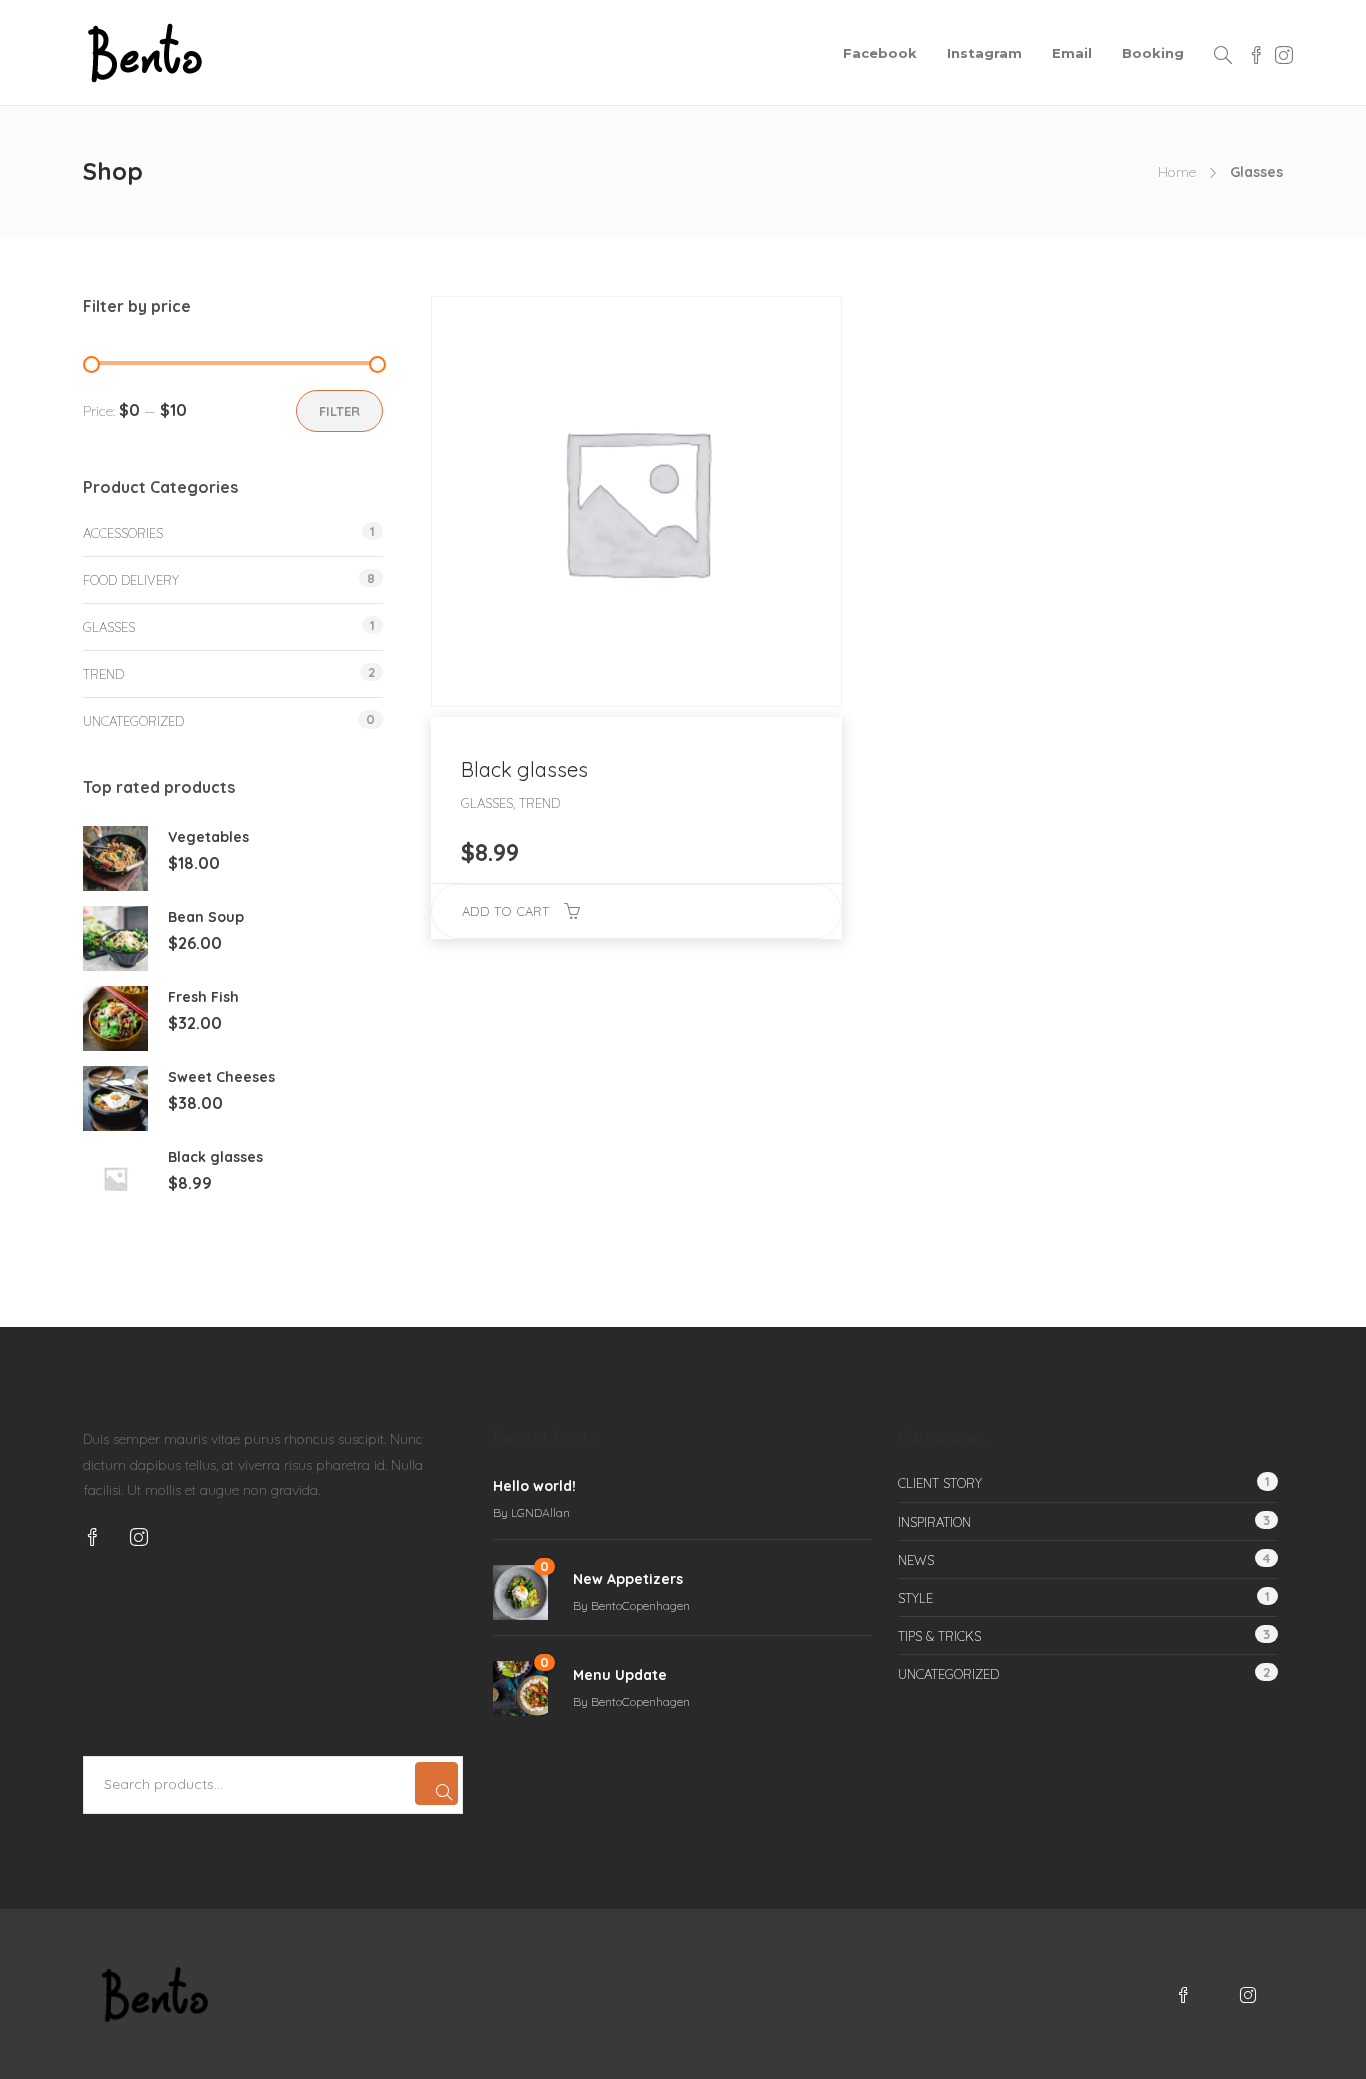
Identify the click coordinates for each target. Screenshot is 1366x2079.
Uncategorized (133, 721)
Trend (103, 674)
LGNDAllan (540, 1512)
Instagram (984, 53)
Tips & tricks (939, 1636)
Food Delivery (131, 580)
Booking (1153, 53)
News (916, 1560)
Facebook (880, 53)
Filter (339, 411)
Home (1177, 172)
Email (1072, 53)
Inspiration (934, 1522)
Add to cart (505, 911)
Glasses (109, 627)
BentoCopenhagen (640, 1605)
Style (915, 1598)
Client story (940, 1483)
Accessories (123, 533)
